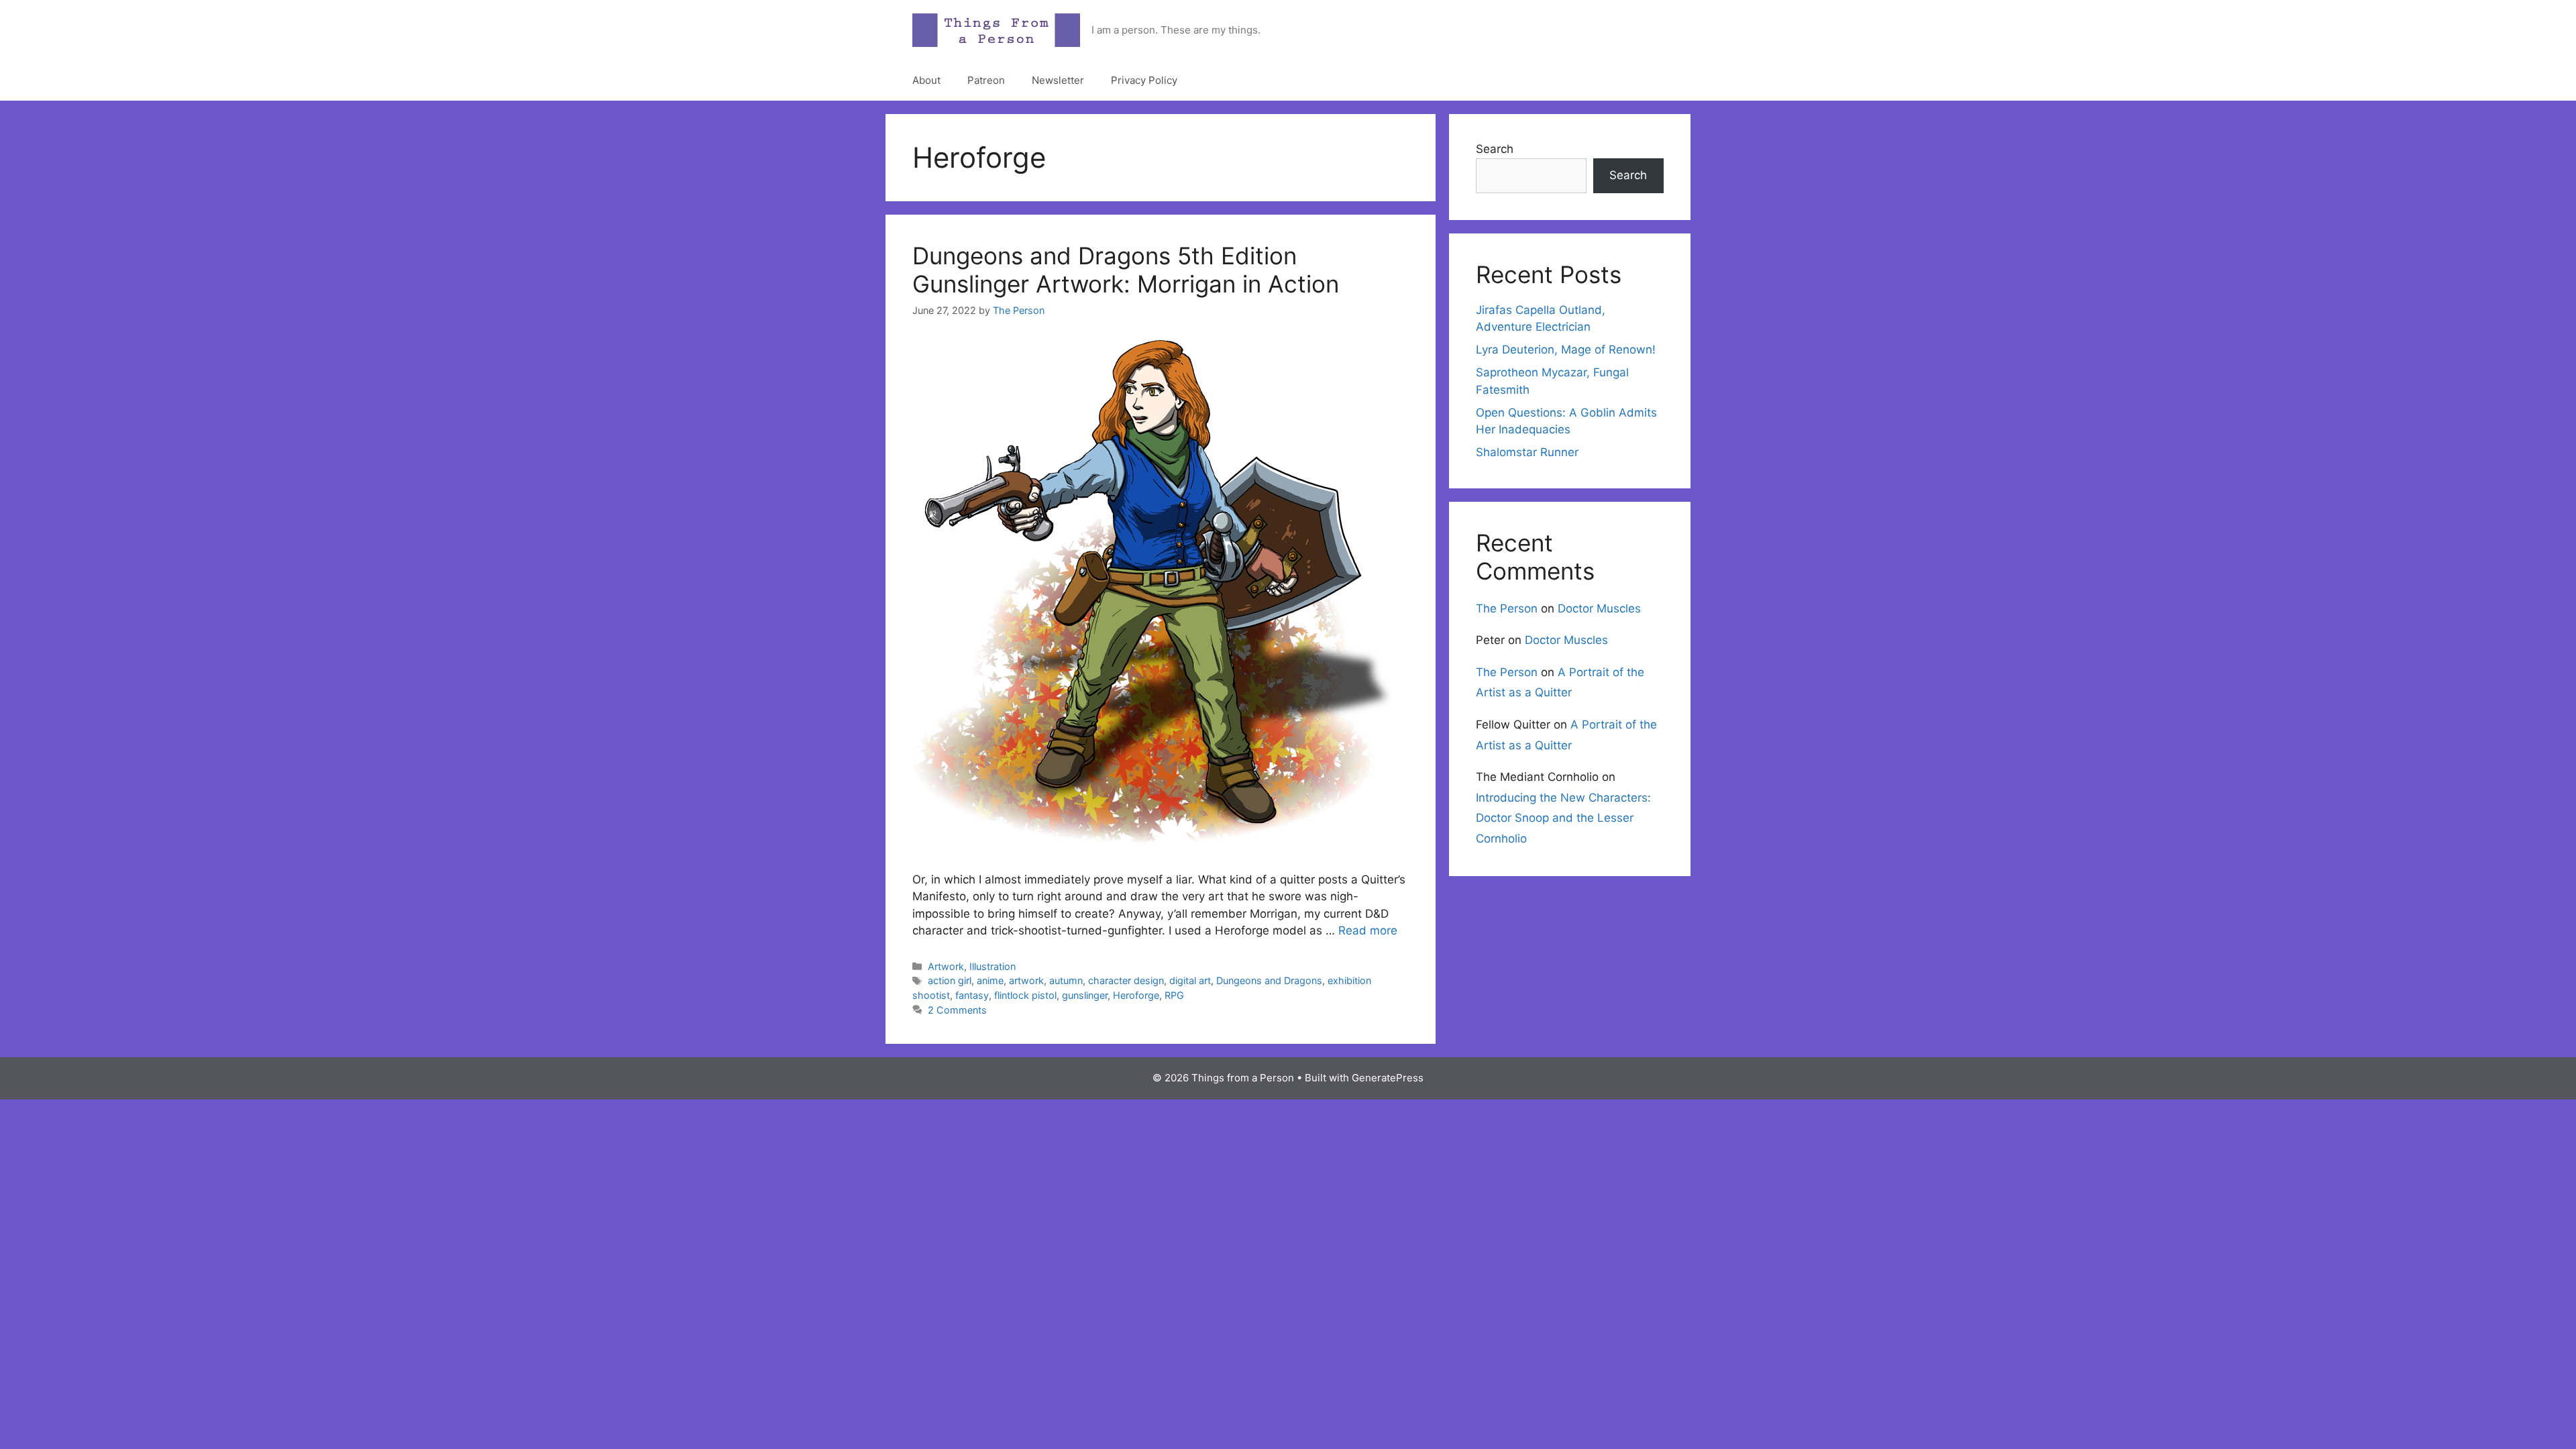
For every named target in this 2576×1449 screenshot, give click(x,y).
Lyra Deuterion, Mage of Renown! (1566, 350)
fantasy (972, 995)
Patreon (986, 80)
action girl (950, 980)
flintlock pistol (1025, 995)
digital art (1190, 980)
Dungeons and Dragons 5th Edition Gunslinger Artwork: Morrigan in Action (1126, 270)
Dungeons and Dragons (1269, 980)
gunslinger (1085, 995)
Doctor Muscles (1599, 608)
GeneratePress (1388, 1078)
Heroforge (1136, 995)
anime (990, 980)
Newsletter (1058, 80)
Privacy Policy (1144, 80)
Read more (1368, 930)
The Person (1507, 608)
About (926, 80)
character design (1126, 980)
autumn (1066, 980)
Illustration (992, 966)
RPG (1174, 995)
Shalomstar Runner (1527, 452)
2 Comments (957, 1010)
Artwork (946, 966)
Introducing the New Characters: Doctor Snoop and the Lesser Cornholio (1563, 818)
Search (1495, 149)
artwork (1026, 980)
